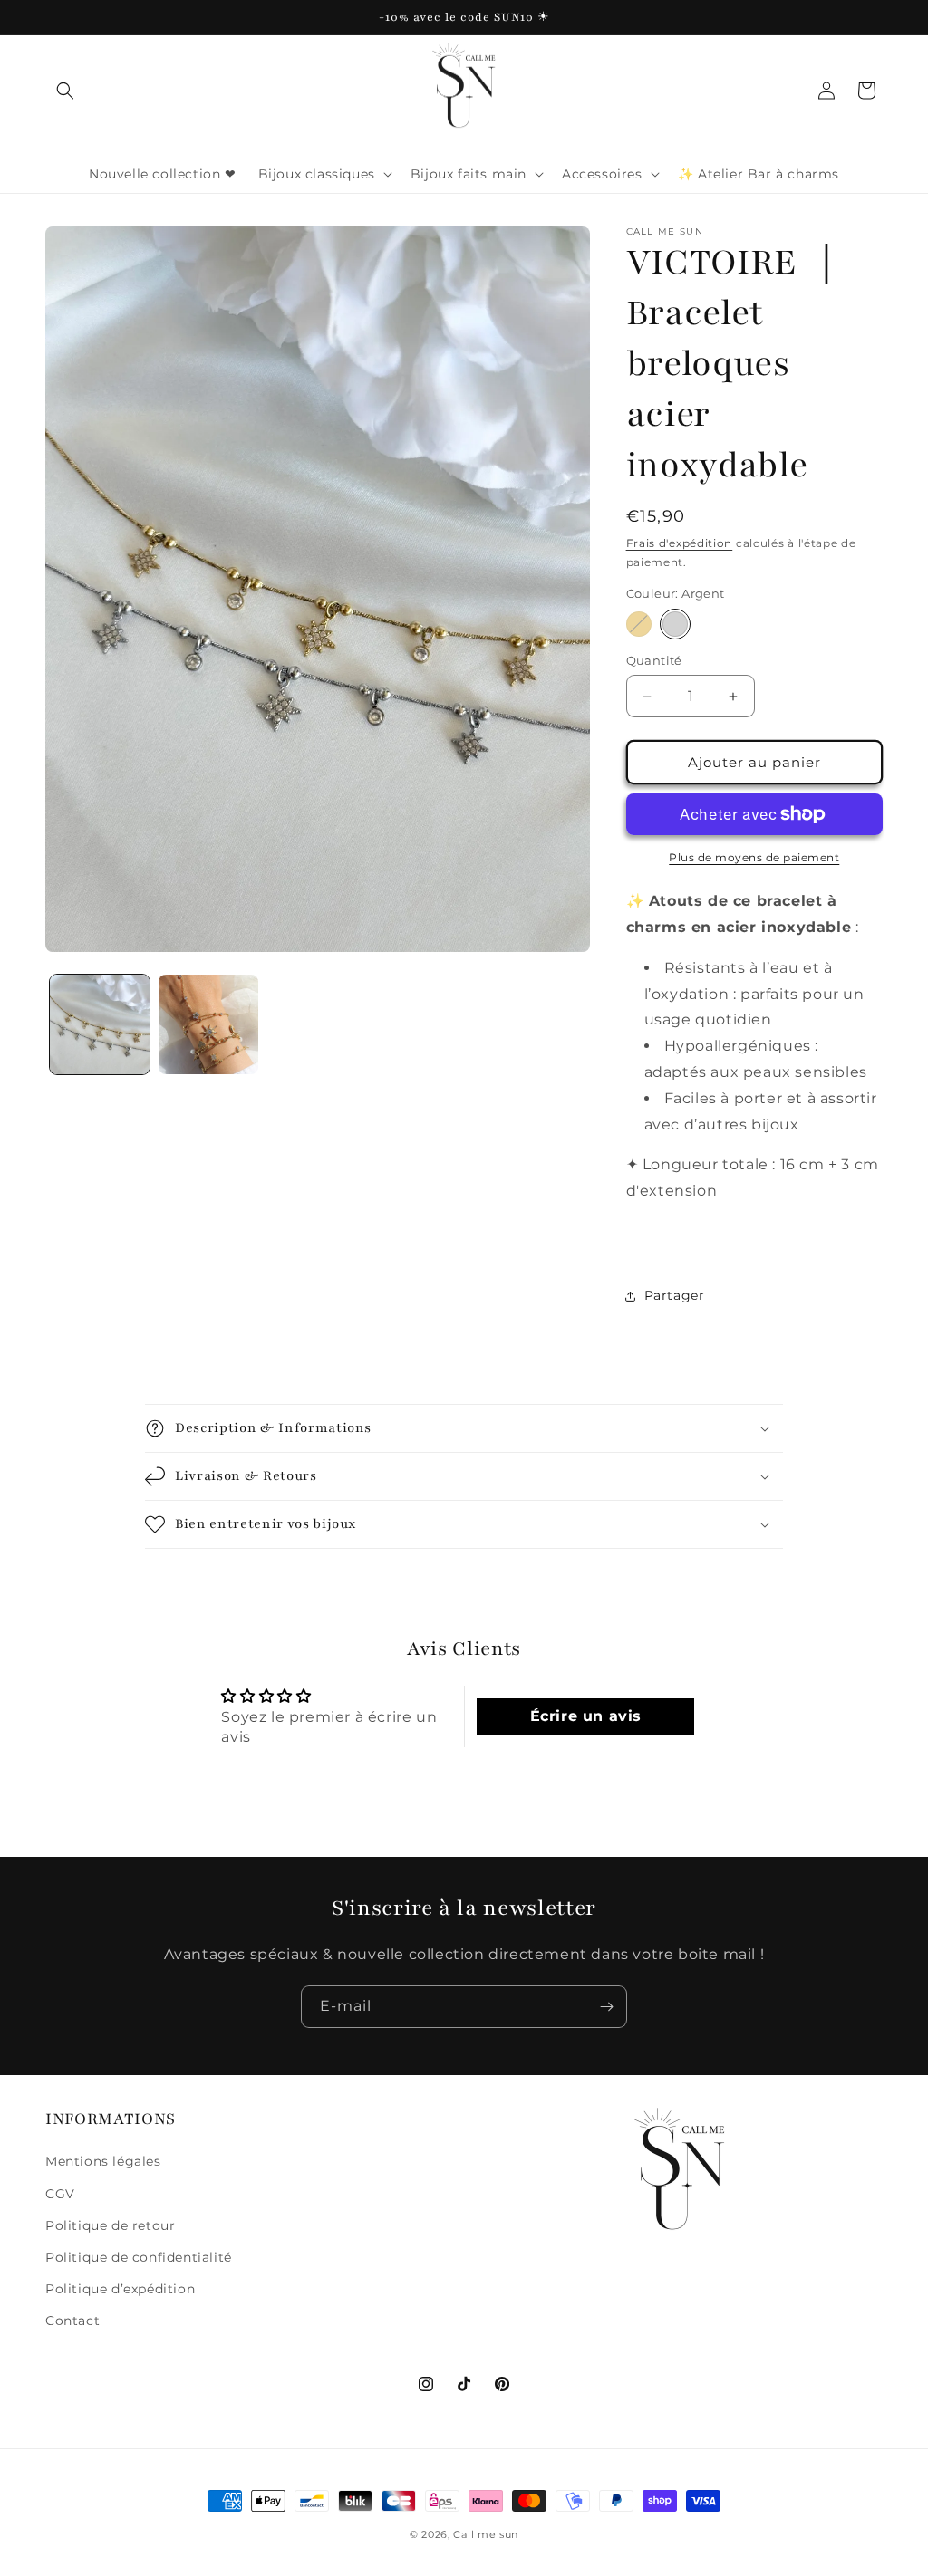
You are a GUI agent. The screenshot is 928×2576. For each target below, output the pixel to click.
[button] (65, 91)
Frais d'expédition (680, 543)
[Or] (639, 624)
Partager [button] (675, 1295)
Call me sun (486, 2534)
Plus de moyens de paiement (754, 857)
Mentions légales (103, 2161)
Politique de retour (110, 2225)
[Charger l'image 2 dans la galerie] (208, 1024)
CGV (60, 2194)
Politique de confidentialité (139, 2257)
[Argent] (675, 624)
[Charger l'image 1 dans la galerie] (100, 1024)
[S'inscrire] (606, 2007)
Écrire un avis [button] (586, 1716)
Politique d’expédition (120, 2289)
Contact (72, 2321)
